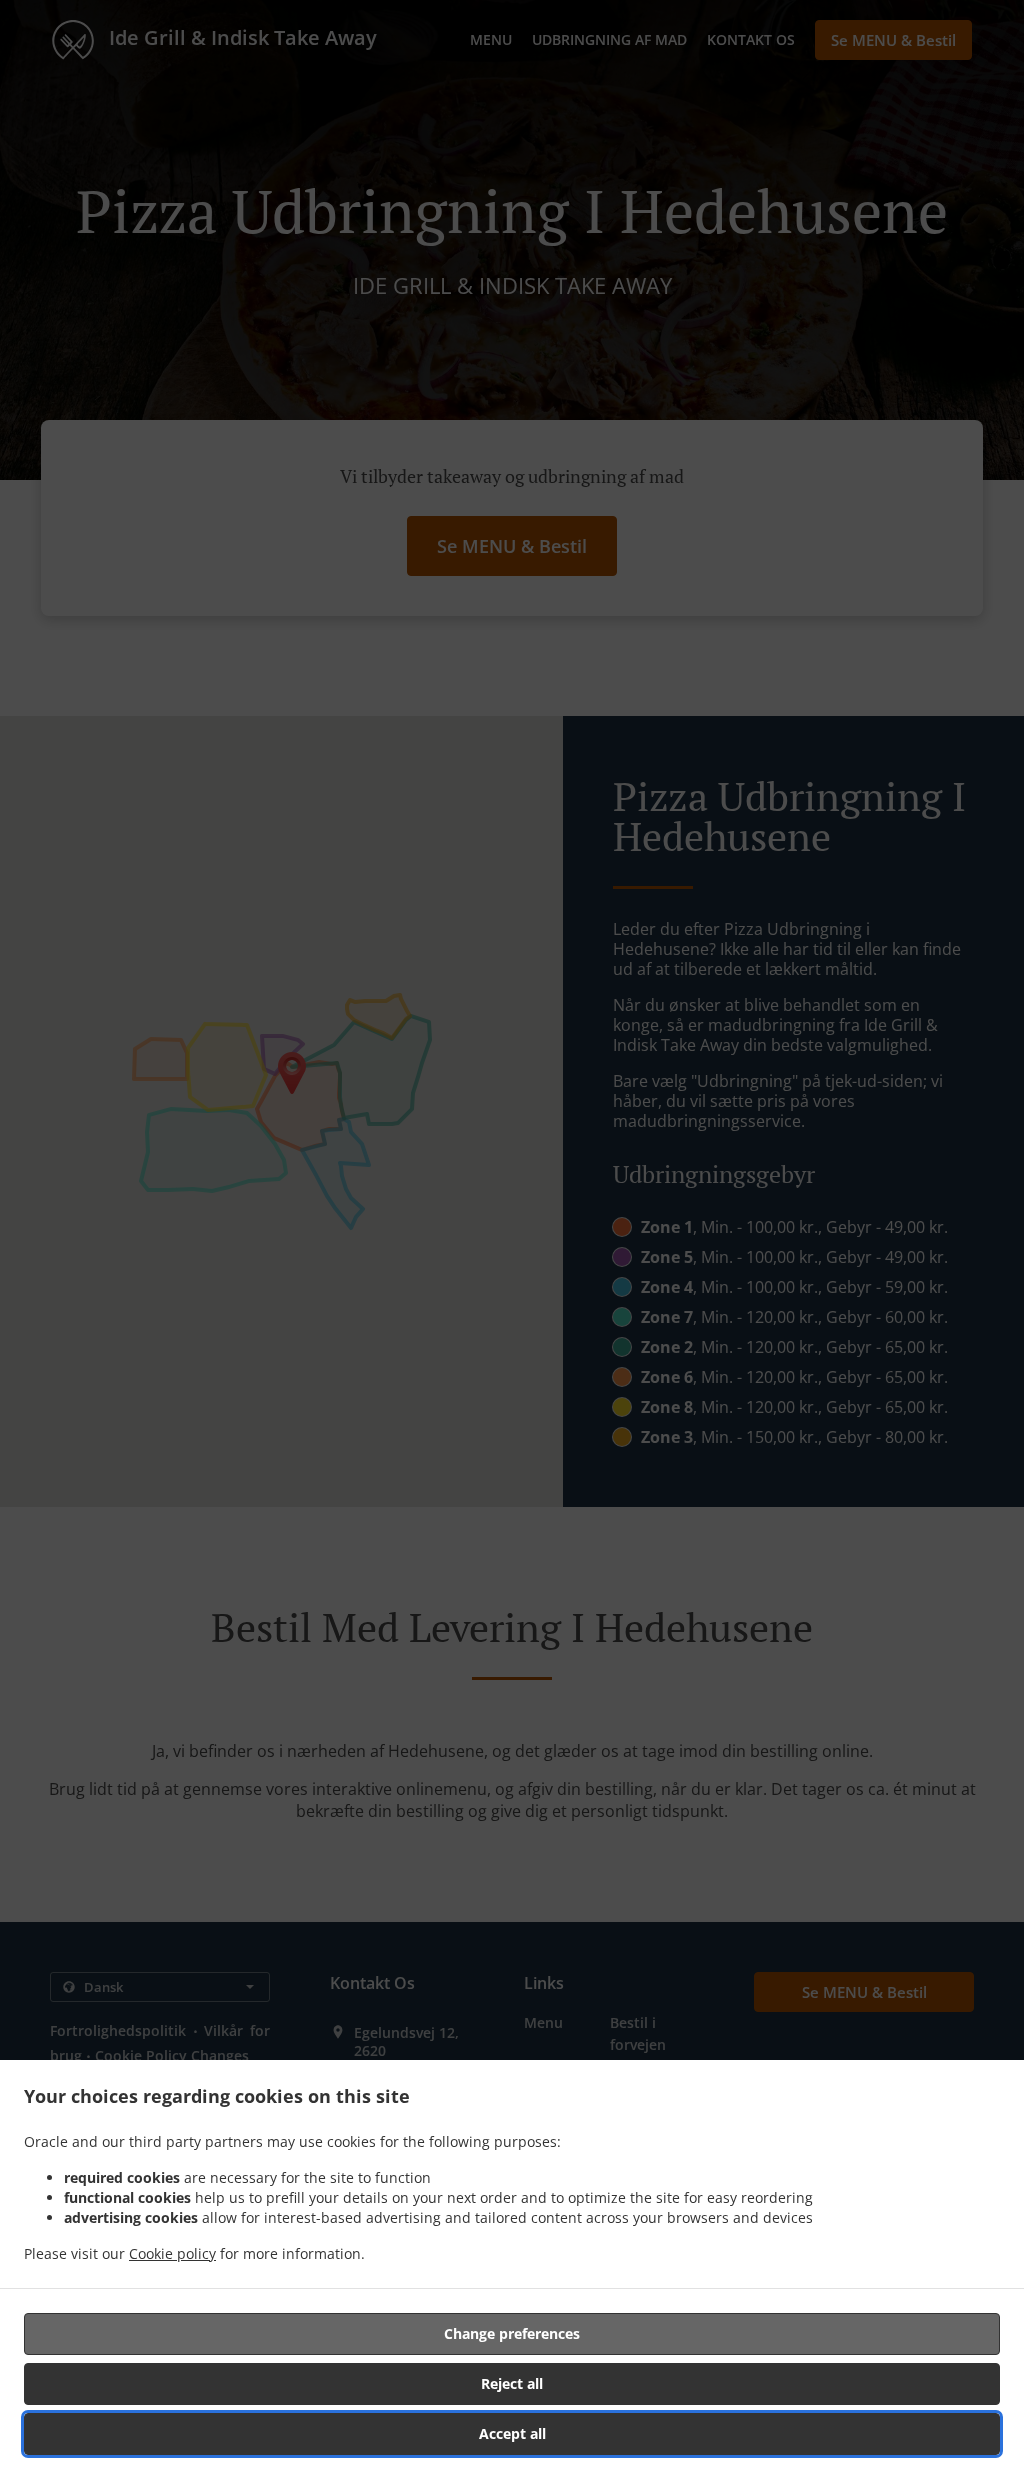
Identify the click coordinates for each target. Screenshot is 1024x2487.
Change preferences (512, 2333)
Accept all (512, 2433)
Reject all (512, 2383)
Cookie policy (172, 2253)
